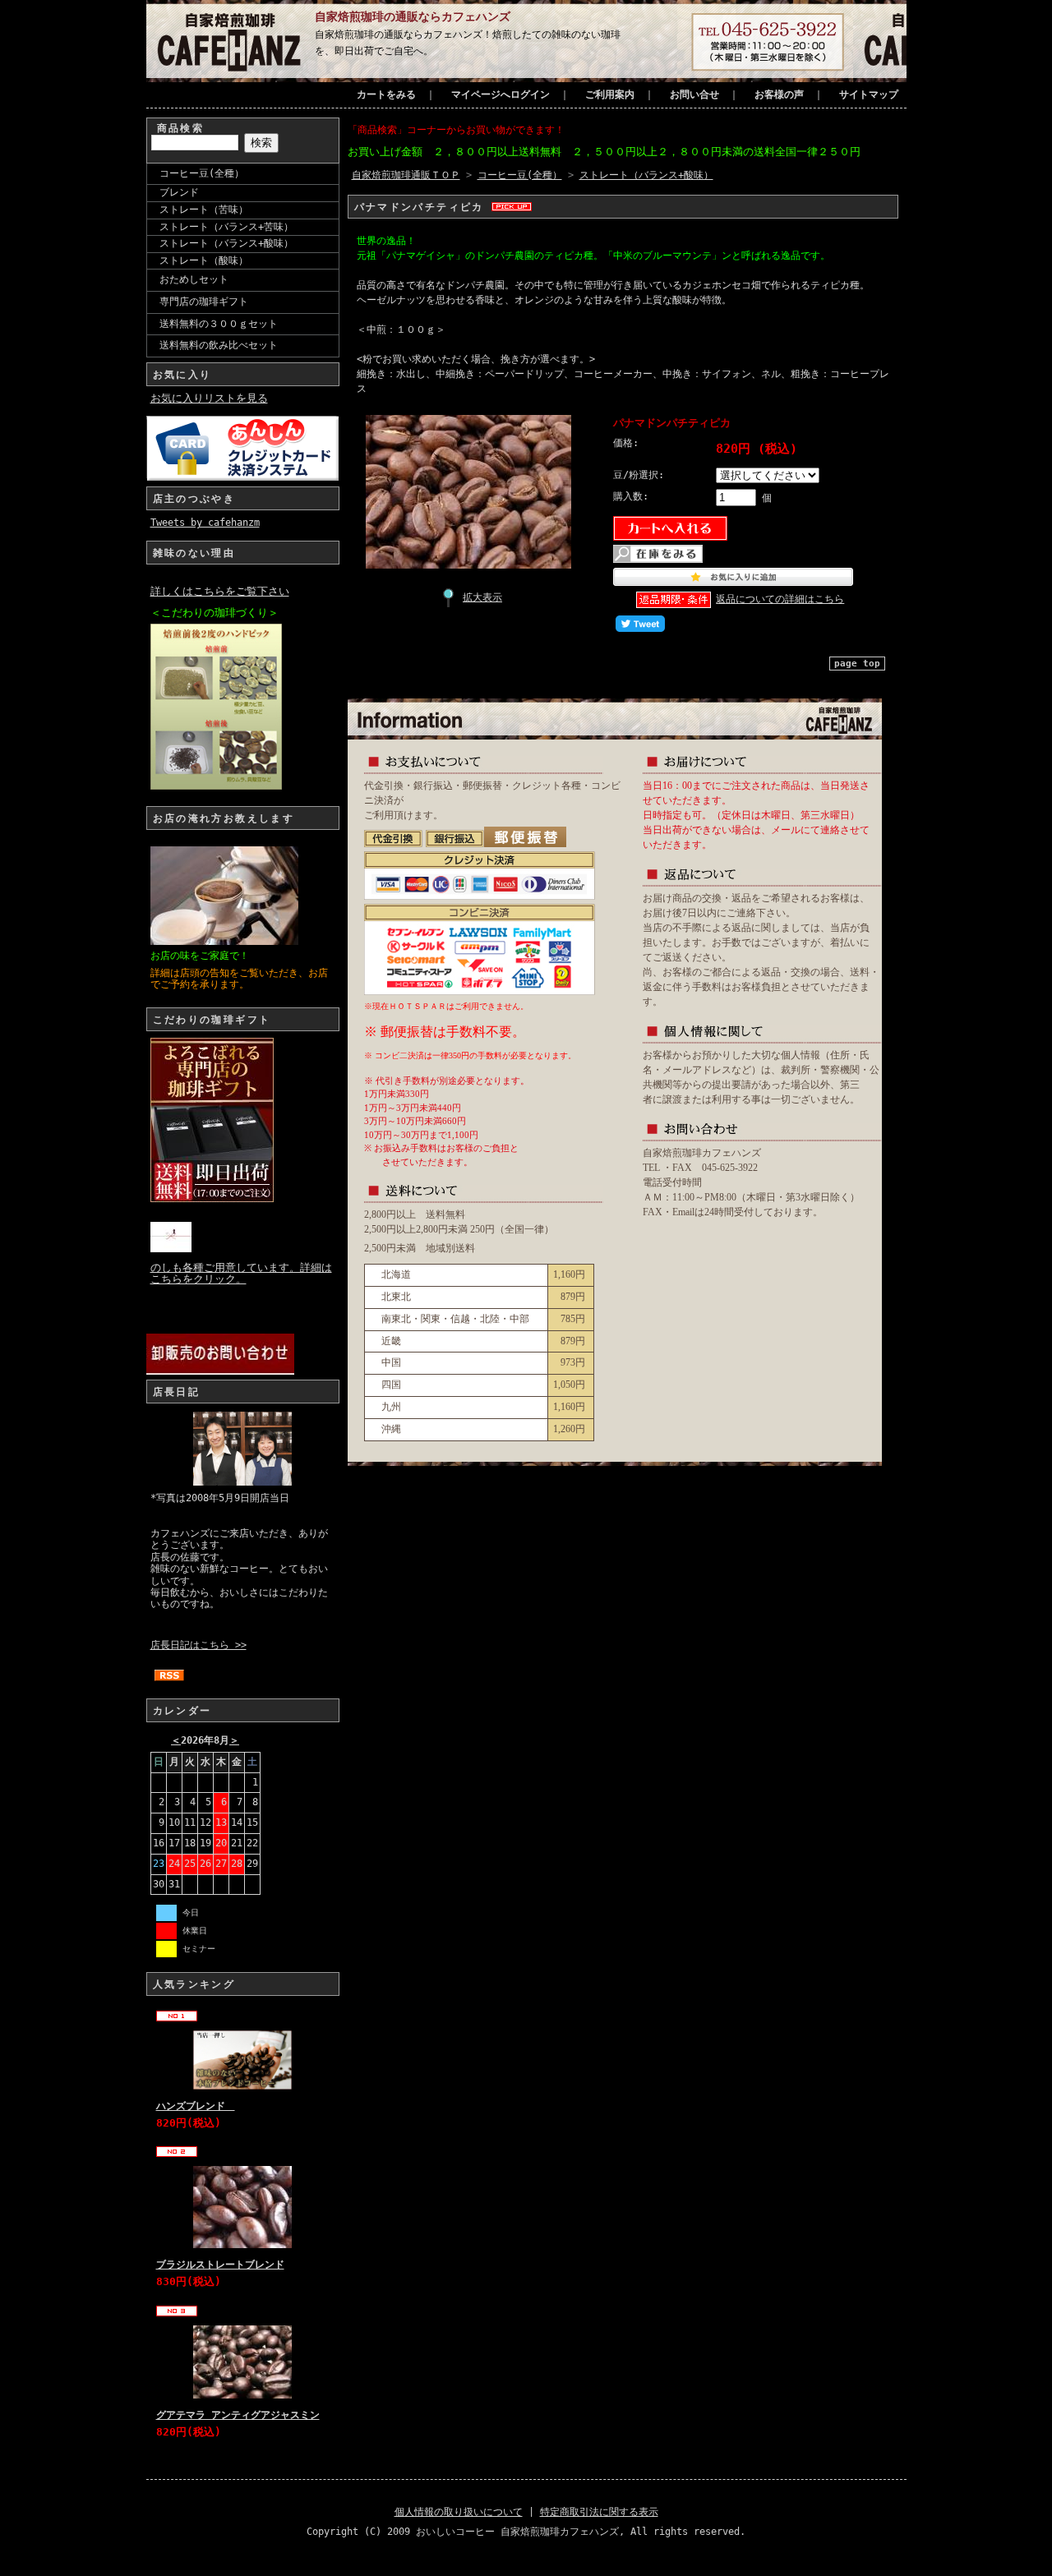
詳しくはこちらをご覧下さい (220, 591)
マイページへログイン (501, 94)
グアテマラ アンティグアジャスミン (238, 2415)
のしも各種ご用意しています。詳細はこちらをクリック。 (241, 1273)
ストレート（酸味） (204, 260)
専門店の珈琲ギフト (204, 302)
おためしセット (194, 279)
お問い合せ (694, 94)
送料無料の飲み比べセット (219, 345)
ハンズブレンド (196, 2106)
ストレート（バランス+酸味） (226, 243)
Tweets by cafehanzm (205, 523)
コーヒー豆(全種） (202, 173)
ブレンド (179, 192)
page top (857, 664)
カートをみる (386, 94)
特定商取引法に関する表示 (599, 2512)
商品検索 (181, 128)
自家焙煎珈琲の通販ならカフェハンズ (413, 16)
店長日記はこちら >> (198, 1645)
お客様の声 (779, 94)
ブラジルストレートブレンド (220, 2265)
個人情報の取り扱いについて (459, 2512)
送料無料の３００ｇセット (219, 324)
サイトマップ (869, 94)
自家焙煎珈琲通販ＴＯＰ (406, 175)
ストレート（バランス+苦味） (226, 227)
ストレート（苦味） (204, 210)
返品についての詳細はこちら (780, 599)
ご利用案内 (610, 94)
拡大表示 (482, 597)
